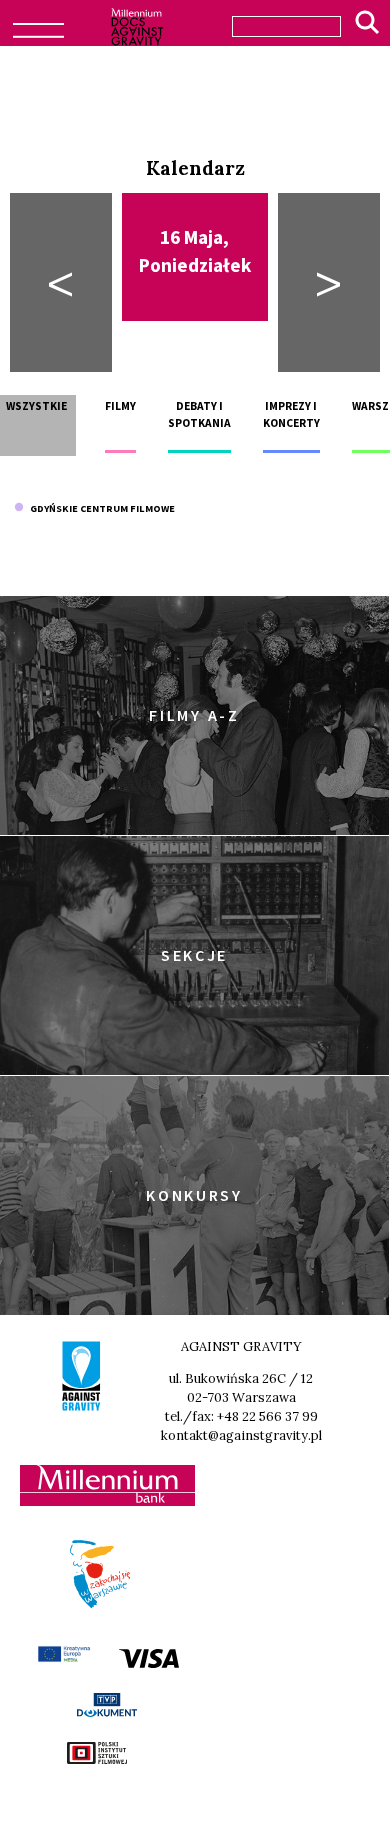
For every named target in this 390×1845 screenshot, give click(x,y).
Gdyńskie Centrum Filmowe (99, 508)
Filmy (120, 406)
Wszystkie (36, 406)
